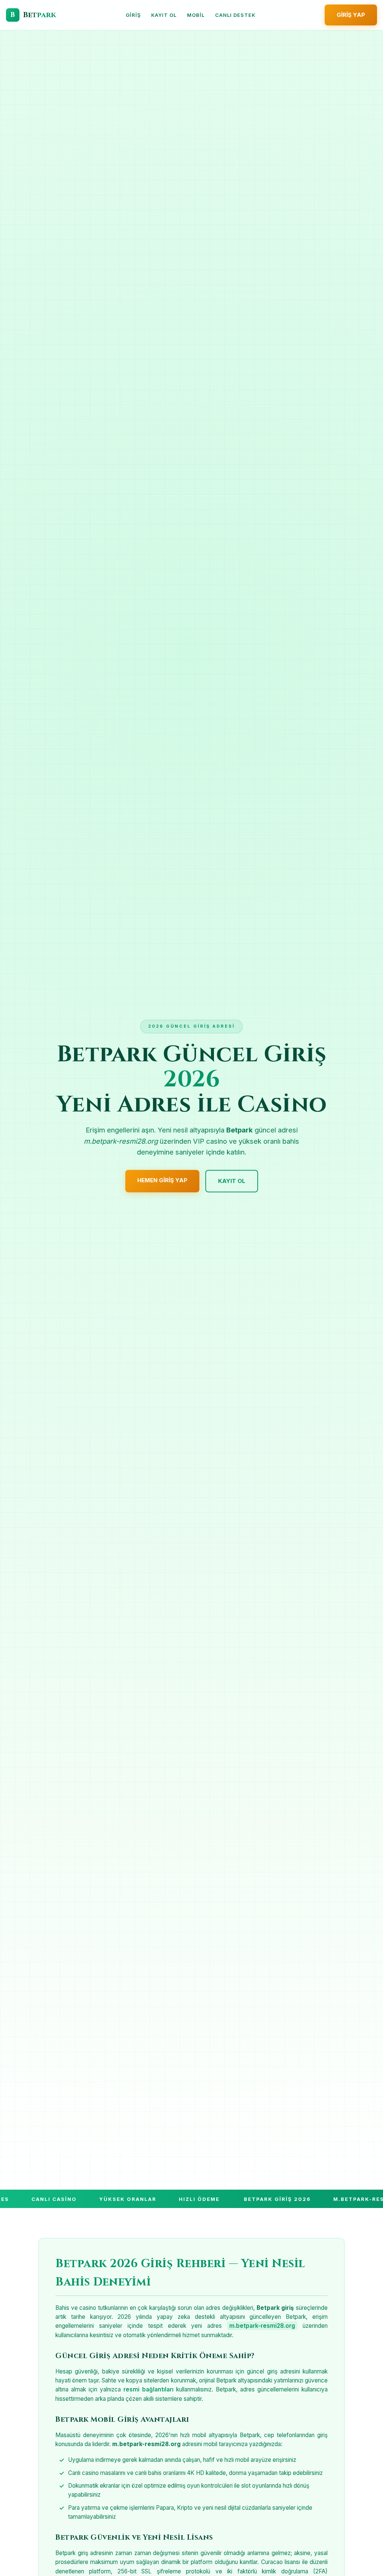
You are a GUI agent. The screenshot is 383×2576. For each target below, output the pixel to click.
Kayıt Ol (164, 15)
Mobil (196, 15)
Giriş (133, 15)
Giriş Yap (351, 15)
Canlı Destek (235, 15)
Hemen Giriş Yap (162, 1180)
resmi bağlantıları (148, 2389)
